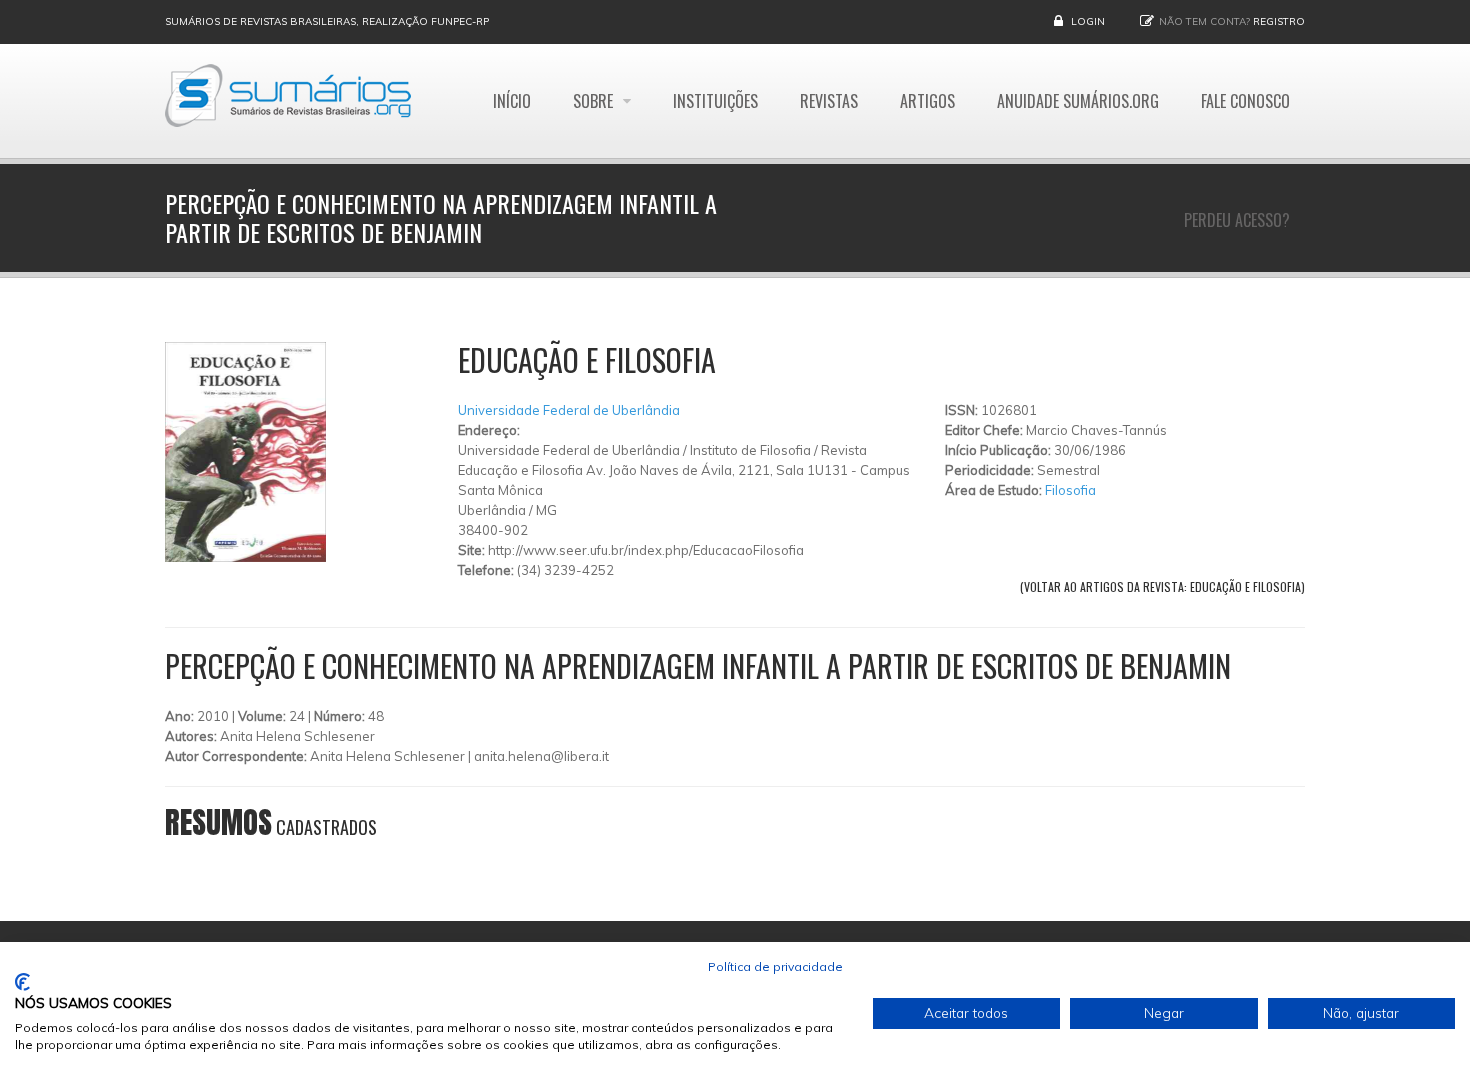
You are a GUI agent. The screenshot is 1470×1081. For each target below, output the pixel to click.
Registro (1279, 21)
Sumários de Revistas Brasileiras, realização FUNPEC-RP (327, 21)
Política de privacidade (775, 966)
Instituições (715, 101)
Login (1088, 21)
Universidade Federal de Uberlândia (569, 410)
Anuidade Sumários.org (1078, 101)
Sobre (595, 101)
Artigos (927, 101)
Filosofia (1070, 490)
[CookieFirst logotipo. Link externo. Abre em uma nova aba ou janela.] (22, 982)
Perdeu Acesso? (1237, 220)
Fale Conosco (1245, 101)
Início (512, 101)
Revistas (829, 101)
